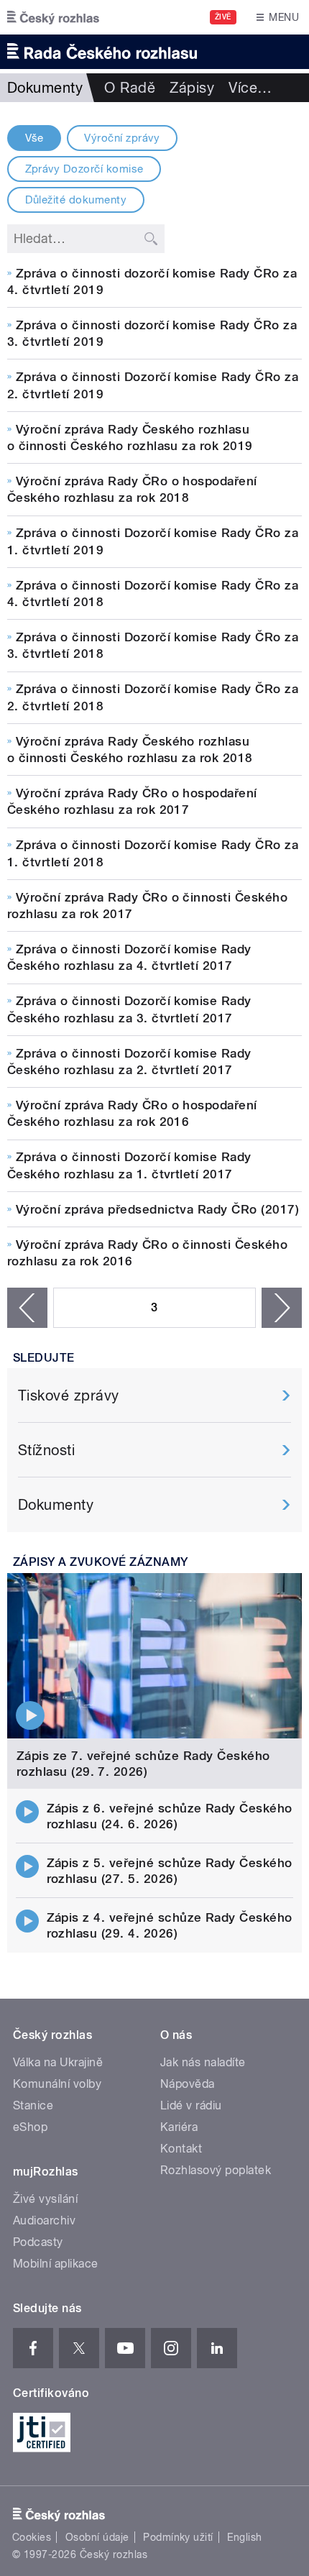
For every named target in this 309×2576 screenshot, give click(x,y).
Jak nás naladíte (203, 2062)
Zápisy (192, 88)
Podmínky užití (178, 2537)
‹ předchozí (27, 1308)
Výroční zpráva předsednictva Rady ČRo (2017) (157, 1209)
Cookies (32, 2537)
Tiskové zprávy (69, 1395)
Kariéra (179, 2127)
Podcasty (38, 2242)
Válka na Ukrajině (58, 2062)
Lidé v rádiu (191, 2105)
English (244, 2537)
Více (250, 88)
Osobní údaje (97, 2537)
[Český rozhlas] (53, 17)
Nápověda (188, 2084)
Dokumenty (56, 1505)
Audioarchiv (44, 2220)
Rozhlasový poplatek (216, 2170)
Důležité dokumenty (76, 200)
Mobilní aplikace (56, 2264)
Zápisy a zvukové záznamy (101, 1562)
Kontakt (181, 2149)
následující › (282, 1308)
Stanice (33, 2105)
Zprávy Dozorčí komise (84, 169)
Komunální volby (57, 2084)
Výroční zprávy (122, 138)
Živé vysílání (45, 2199)
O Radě (130, 88)
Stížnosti (46, 1450)
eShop (30, 2127)
